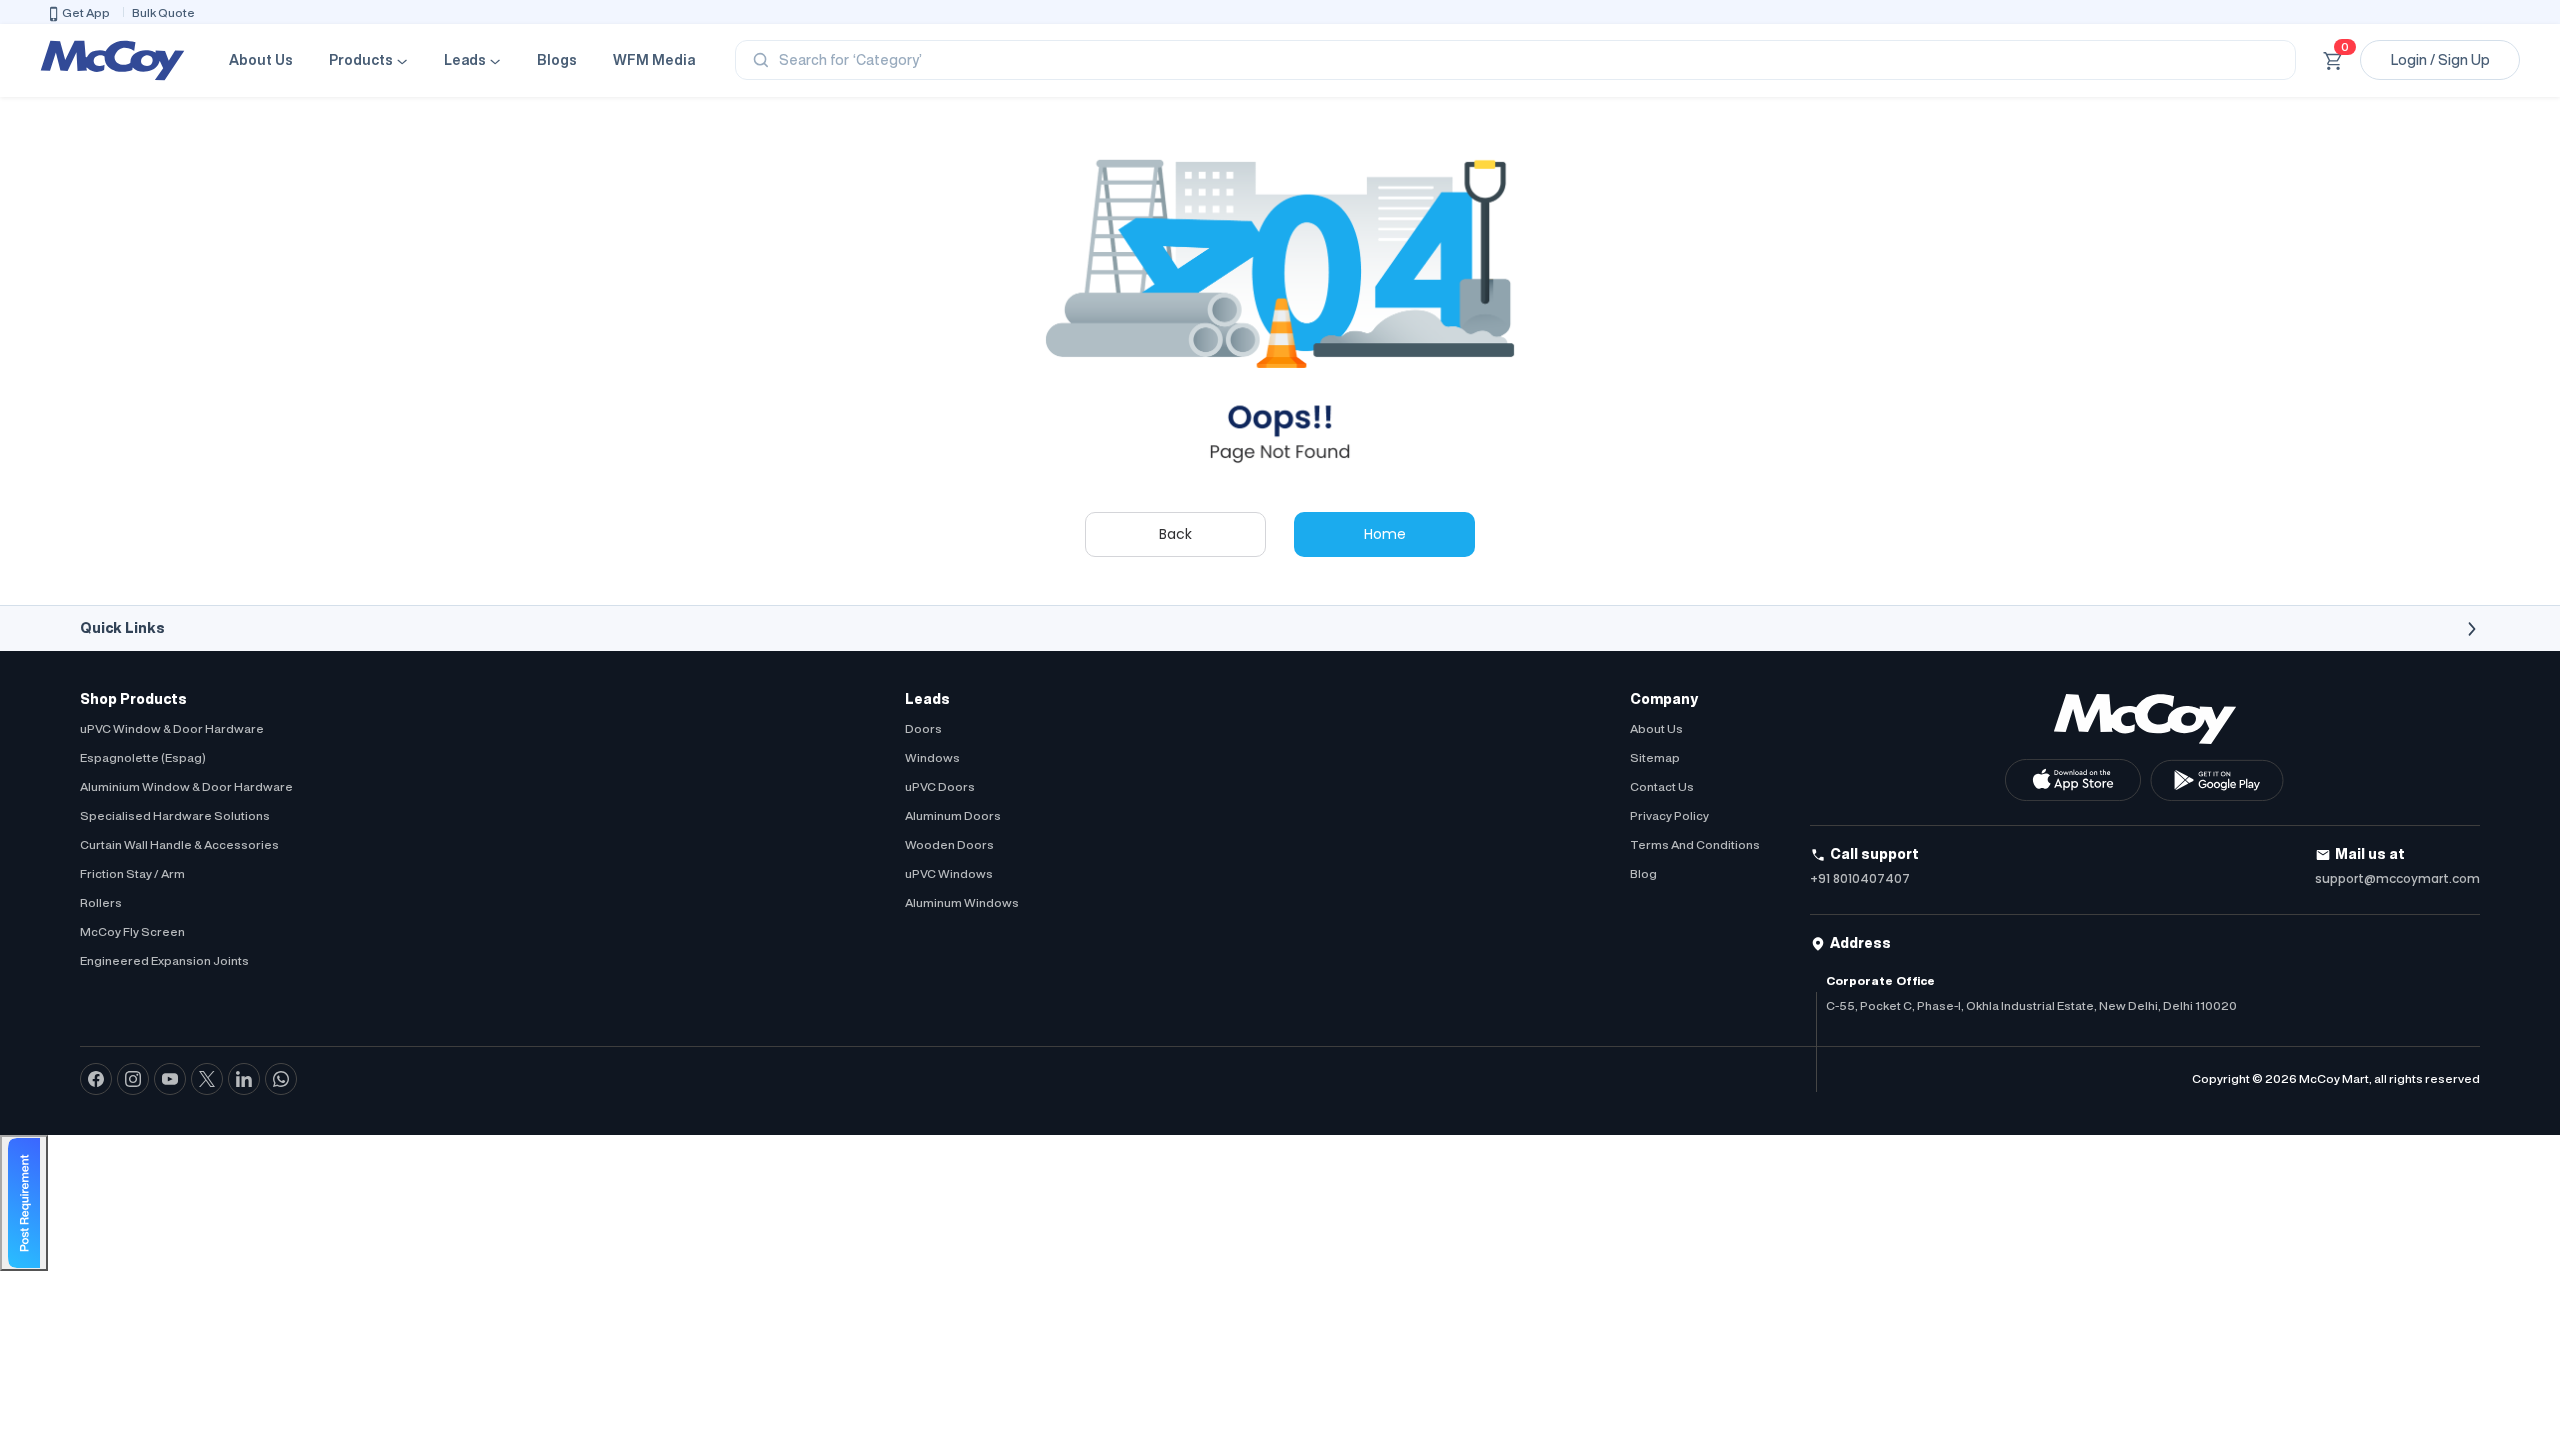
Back (1175, 534)
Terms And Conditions (1695, 844)
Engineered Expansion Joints (164, 960)
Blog (1643, 873)
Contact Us (1662, 786)
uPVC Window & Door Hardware (172, 728)
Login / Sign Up (2440, 60)
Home (1385, 534)
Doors (923, 728)
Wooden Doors (949, 844)
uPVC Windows (949, 873)
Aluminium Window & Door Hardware (186, 786)
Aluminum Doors (953, 815)
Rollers (101, 902)
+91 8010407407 (1860, 878)
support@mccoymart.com (2397, 878)
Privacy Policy (1669, 815)
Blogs (557, 60)
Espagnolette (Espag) (143, 757)
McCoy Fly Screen (132, 931)
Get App (86, 12)
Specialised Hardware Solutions (175, 815)
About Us (261, 60)
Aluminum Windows (962, 902)
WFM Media (654, 60)
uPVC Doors (940, 786)
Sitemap (1655, 757)
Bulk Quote (163, 12)
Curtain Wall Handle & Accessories (179, 844)
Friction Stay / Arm (132, 873)
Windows (932, 757)
